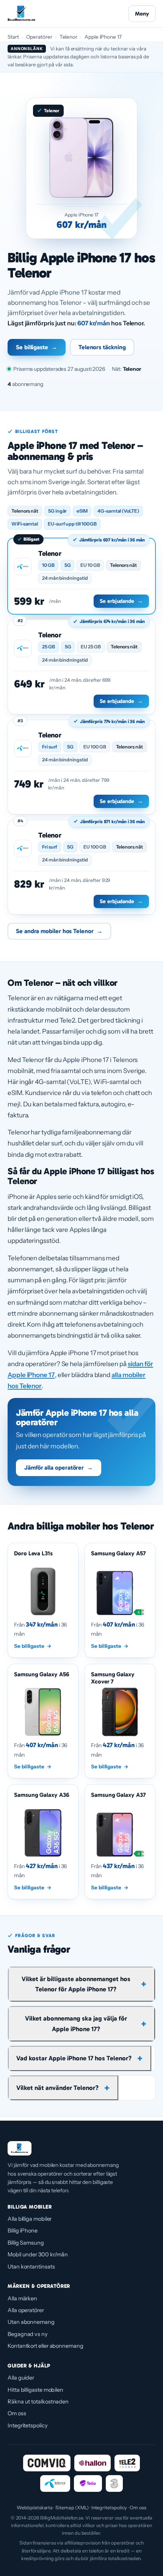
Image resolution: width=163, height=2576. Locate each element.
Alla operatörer (26, 2310)
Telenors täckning (102, 347)
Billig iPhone (23, 2231)
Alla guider (21, 2378)
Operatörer (39, 37)
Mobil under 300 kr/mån (38, 2254)
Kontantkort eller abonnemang (45, 2346)
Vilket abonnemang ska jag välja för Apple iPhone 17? (76, 2023)
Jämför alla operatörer (59, 1468)
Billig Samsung (26, 2243)
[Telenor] (55, 2483)
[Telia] (88, 2483)
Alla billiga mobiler (30, 2219)
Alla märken (22, 2298)
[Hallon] (92, 2463)
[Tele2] (127, 2463)
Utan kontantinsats (31, 2267)
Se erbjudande (121, 601)
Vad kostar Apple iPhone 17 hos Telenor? (74, 2058)
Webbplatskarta (35, 2508)
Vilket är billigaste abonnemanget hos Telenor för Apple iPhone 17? (76, 1984)
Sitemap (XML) (72, 2508)
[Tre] (114, 2483)
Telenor (68, 37)
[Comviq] (47, 2463)
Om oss (17, 2413)
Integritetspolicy (28, 2425)
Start (13, 37)
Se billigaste (37, 347)
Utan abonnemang (31, 2322)
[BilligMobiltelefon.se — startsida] (21, 14)
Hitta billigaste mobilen (35, 2390)
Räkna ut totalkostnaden (38, 2402)
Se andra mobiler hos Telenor (59, 931)
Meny (142, 14)
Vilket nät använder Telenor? (57, 2088)
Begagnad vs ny (28, 2334)
